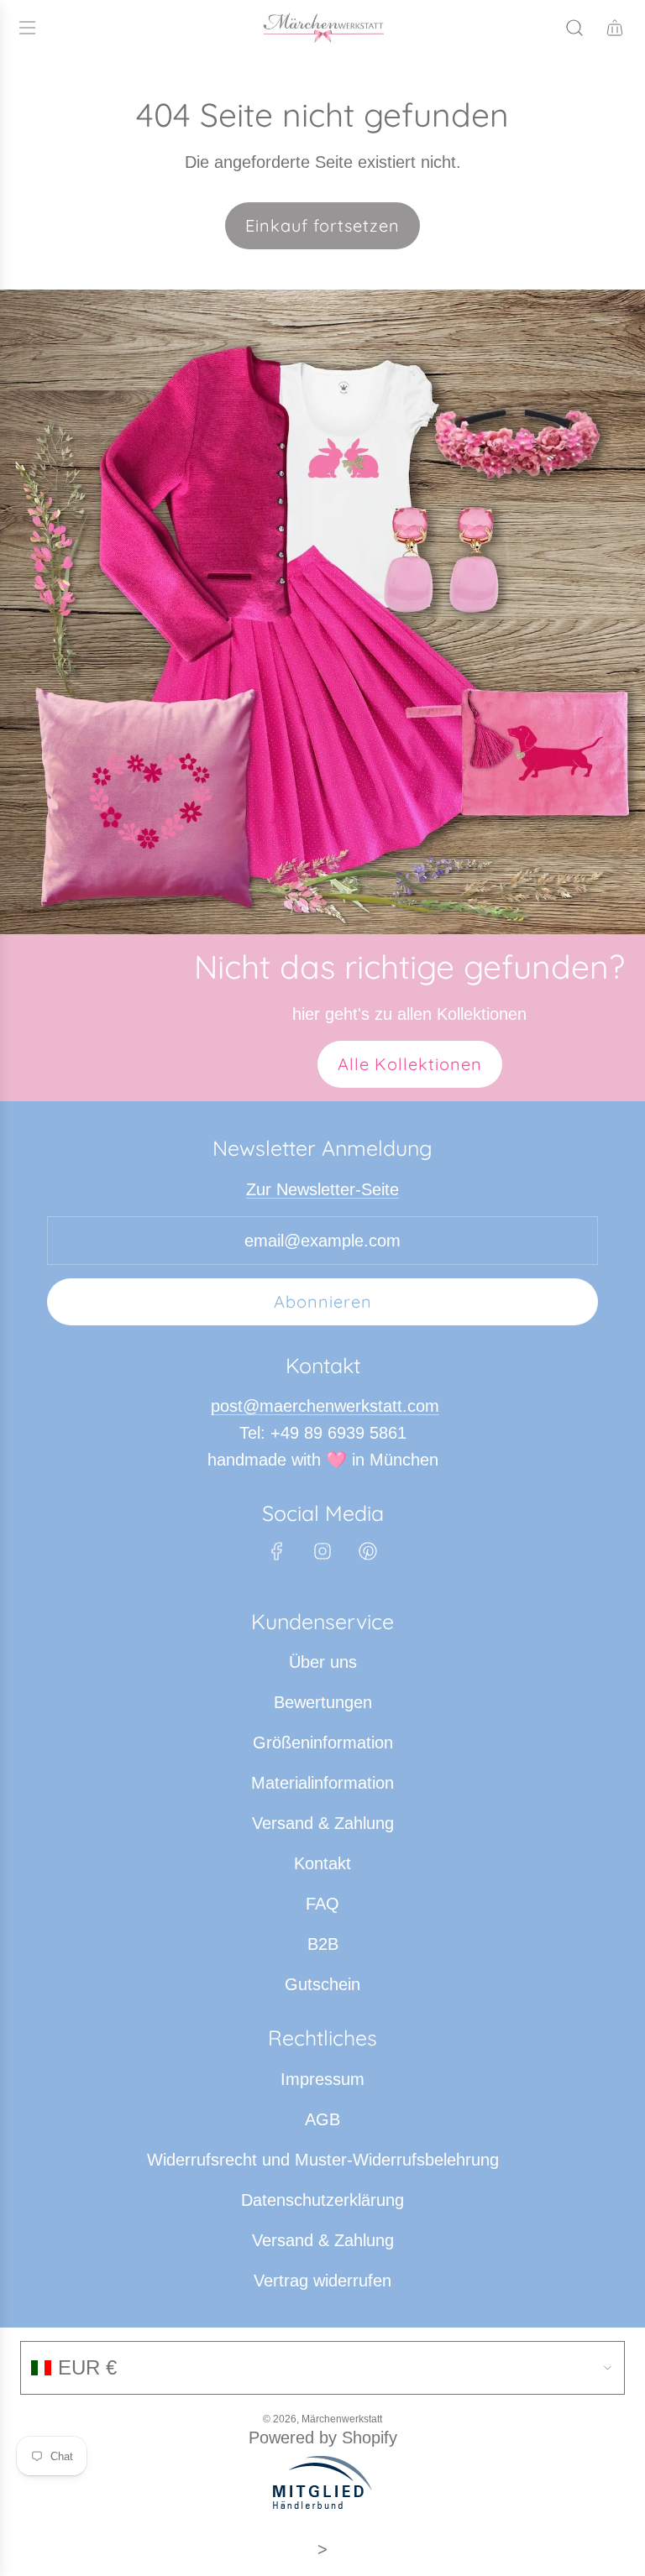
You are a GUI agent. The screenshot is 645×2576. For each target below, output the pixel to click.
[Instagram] (322, 1551)
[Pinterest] (368, 1551)
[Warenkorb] (615, 28)
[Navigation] (27, 28)
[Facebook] (277, 1551)
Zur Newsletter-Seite (322, 1189)
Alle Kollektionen (410, 1064)
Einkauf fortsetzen (322, 225)
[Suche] (574, 28)
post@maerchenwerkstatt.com (325, 1406)
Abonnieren (323, 1301)
